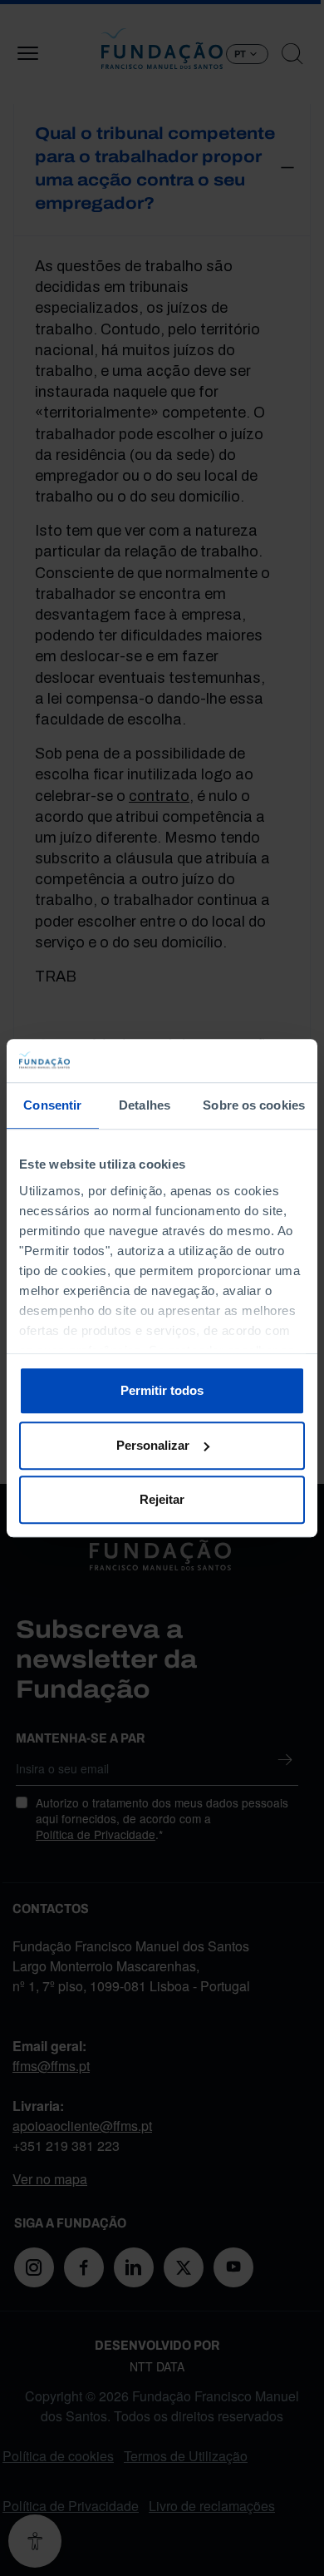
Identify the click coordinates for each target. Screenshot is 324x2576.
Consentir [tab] (52, 1105)
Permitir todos (162, 1390)
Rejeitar (162, 1499)
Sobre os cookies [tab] (254, 1105)
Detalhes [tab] (145, 1105)
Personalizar (153, 1445)
